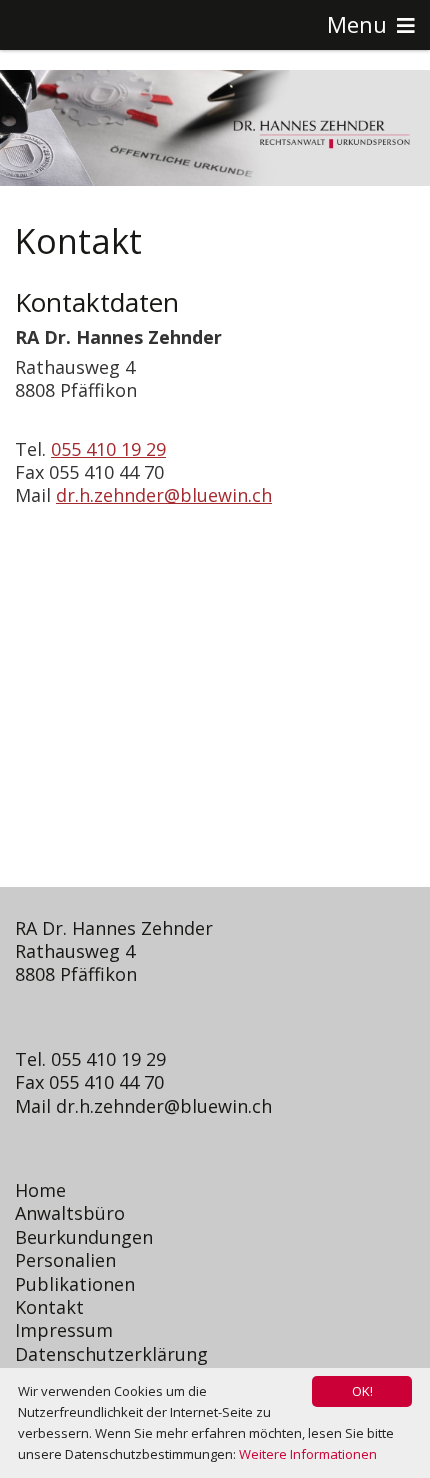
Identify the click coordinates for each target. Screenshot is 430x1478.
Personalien (65, 1260)
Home (40, 1190)
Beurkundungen (84, 1237)
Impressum (64, 1330)
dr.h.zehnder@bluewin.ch (164, 495)
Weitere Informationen (308, 1454)
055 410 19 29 (108, 449)
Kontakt (49, 1307)
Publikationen (75, 1284)
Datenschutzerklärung (111, 1354)
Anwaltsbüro (70, 1213)
